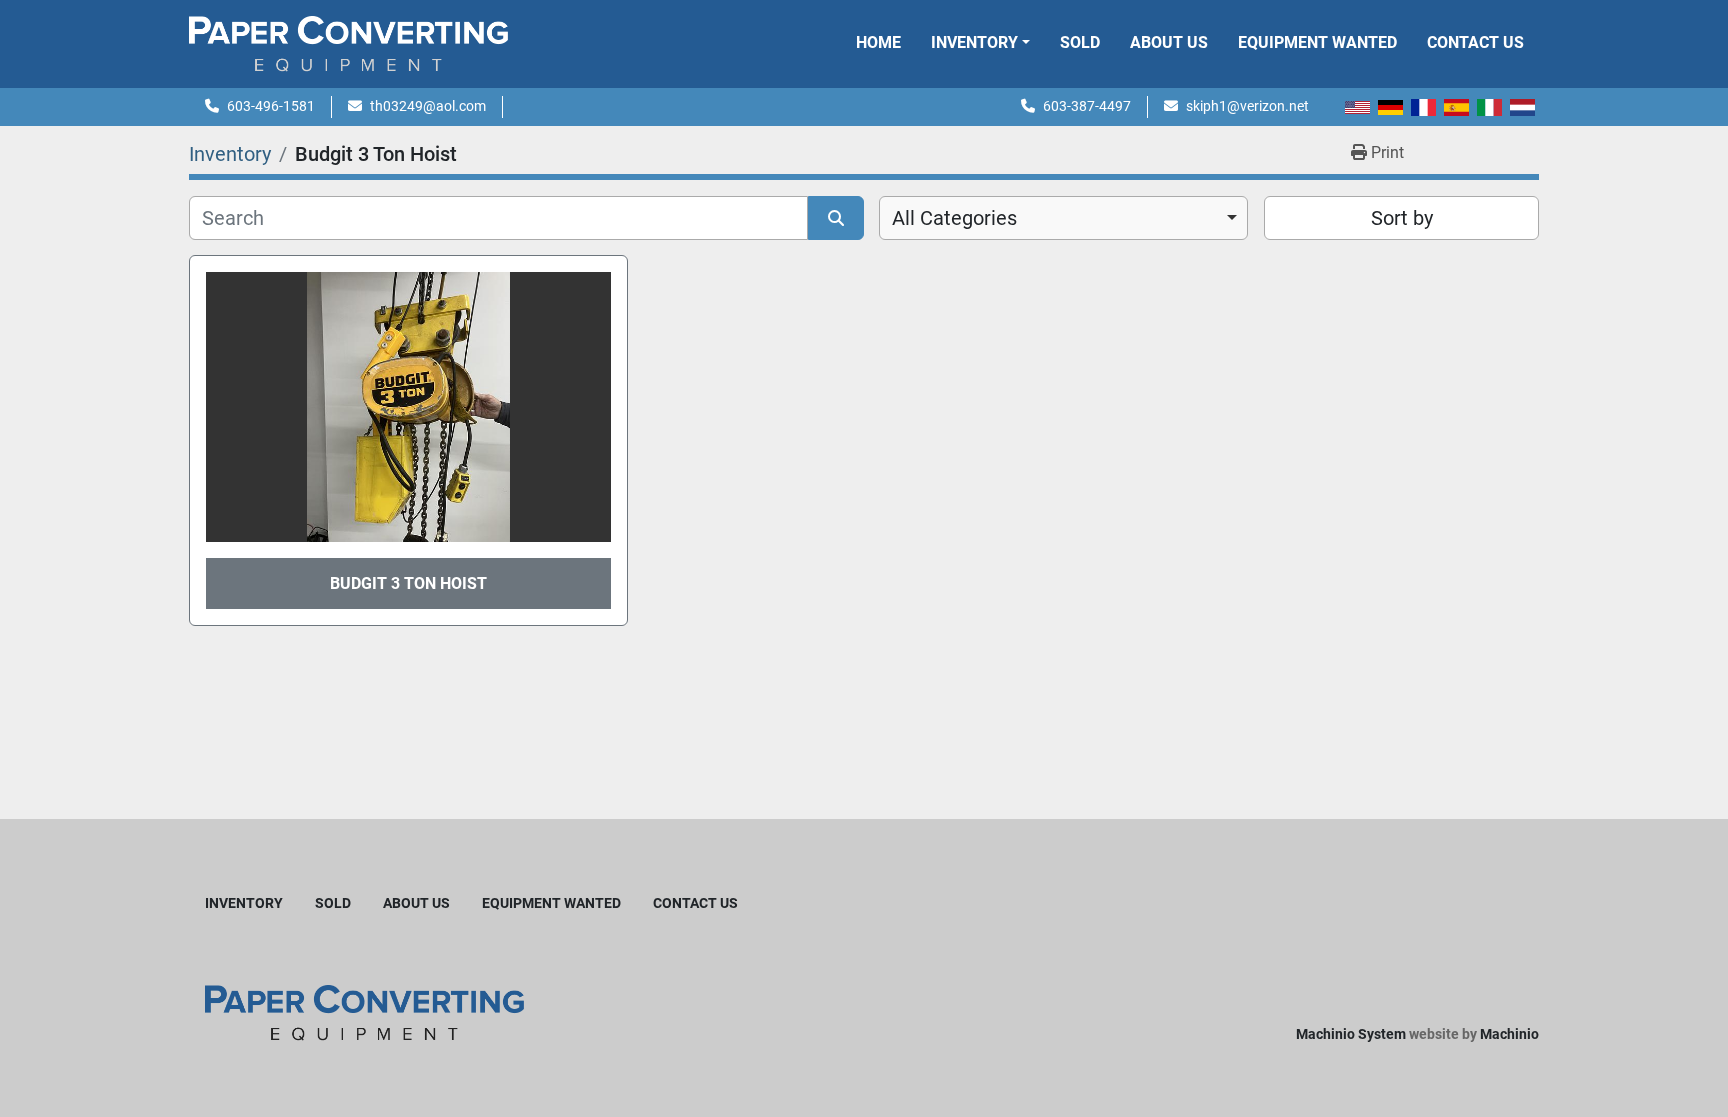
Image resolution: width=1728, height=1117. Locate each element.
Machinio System (1351, 1034)
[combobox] (1063, 218)
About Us (1169, 42)
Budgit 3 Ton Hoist (408, 583)
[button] (980, 43)
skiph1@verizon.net (1247, 106)
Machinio (1509, 1034)
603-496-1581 (271, 106)
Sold (1080, 42)
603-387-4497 (1087, 106)
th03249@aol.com (428, 106)
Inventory (974, 42)
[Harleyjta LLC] (364, 1011)
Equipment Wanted (1317, 42)
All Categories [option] (954, 218)
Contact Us (1475, 42)
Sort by (1402, 218)
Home (878, 42)
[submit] (836, 218)
